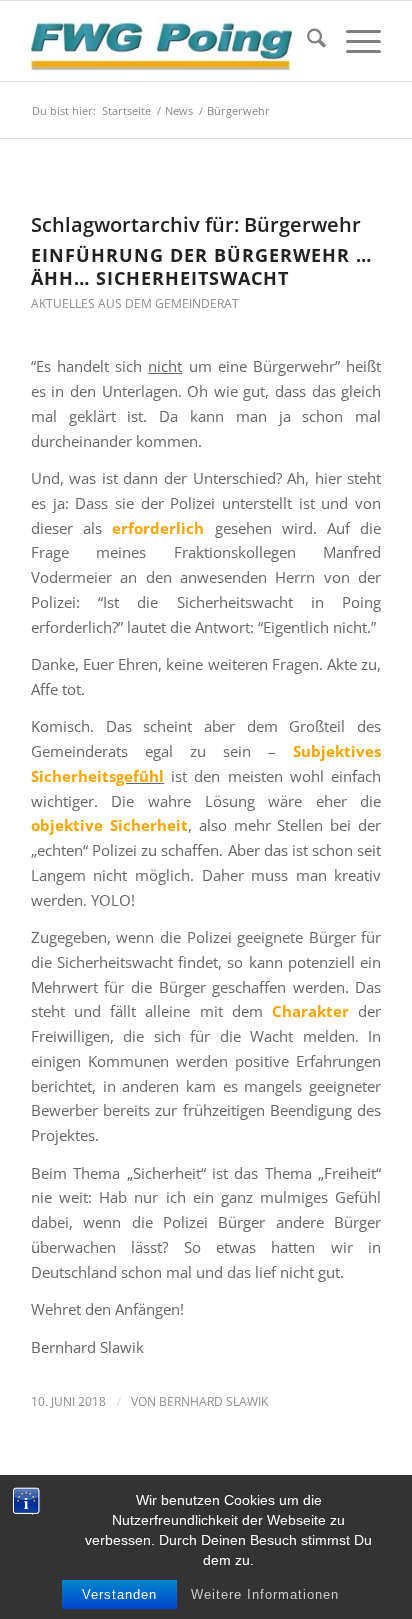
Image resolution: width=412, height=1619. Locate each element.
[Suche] (306, 41)
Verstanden (119, 1594)
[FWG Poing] (171, 41)
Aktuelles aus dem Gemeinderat (135, 303)
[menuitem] (306, 41)
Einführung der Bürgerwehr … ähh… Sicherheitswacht (201, 266)
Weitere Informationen (265, 1594)
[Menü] (353, 41)
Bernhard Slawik (213, 1401)
